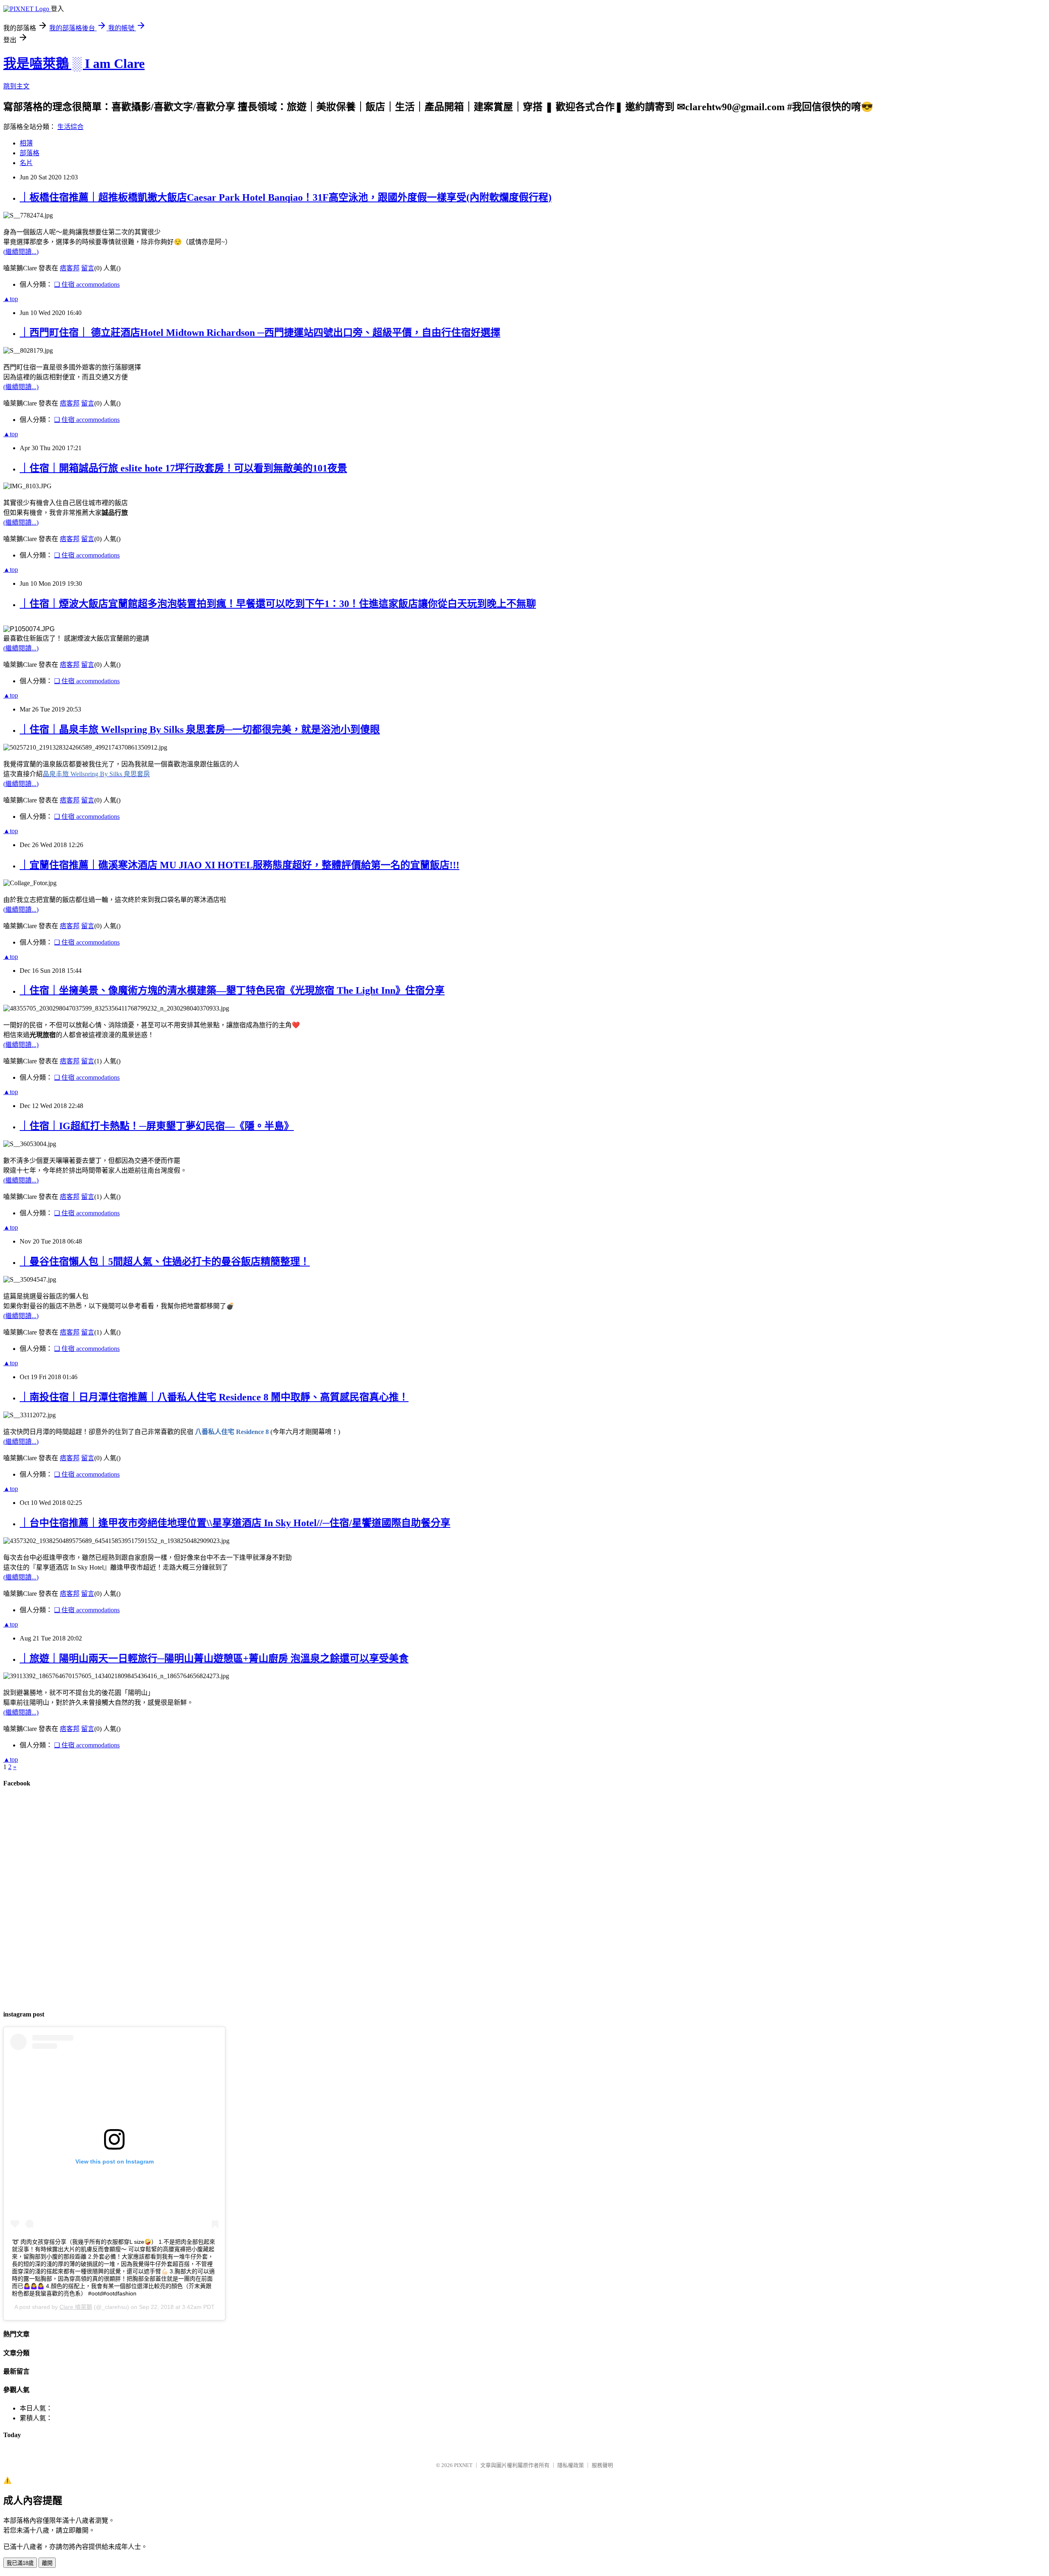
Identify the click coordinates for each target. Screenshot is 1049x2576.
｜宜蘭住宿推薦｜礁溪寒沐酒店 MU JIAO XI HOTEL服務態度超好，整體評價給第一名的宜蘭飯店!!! (240, 865)
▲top (11, 299)
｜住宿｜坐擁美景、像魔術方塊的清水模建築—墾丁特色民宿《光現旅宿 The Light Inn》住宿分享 (232, 990)
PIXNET (463, 2465)
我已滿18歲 (20, 2563)
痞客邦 (70, 268)
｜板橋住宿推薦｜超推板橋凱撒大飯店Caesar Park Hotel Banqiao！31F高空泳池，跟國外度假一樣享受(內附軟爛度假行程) (286, 197)
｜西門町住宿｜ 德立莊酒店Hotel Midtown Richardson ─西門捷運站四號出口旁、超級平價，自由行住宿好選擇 (260, 333)
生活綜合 (70, 127)
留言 (88, 268)
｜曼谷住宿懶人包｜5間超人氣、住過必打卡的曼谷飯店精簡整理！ (165, 1262)
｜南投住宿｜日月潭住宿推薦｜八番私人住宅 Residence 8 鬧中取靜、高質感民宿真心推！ (214, 1397)
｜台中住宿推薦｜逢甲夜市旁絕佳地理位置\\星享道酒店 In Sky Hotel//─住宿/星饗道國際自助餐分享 (235, 1523)
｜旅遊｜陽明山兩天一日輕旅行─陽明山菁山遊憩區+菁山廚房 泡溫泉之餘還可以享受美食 (214, 1658)
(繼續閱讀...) (21, 252)
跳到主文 (16, 86)
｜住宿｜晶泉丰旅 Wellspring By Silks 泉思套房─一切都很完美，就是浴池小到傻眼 (200, 730)
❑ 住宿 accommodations (87, 284)
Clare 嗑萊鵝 (76, 2307)
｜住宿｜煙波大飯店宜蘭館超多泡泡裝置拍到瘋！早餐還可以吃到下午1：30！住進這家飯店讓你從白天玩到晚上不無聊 (278, 604)
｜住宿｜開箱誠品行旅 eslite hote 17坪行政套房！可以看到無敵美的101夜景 (183, 468)
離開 (47, 2563)
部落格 (30, 153)
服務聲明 (602, 2465)
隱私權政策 (571, 2465)
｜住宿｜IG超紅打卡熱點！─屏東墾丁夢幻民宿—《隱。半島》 (157, 1126)
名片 (26, 163)
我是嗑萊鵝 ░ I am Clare (74, 63)
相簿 (26, 143)
